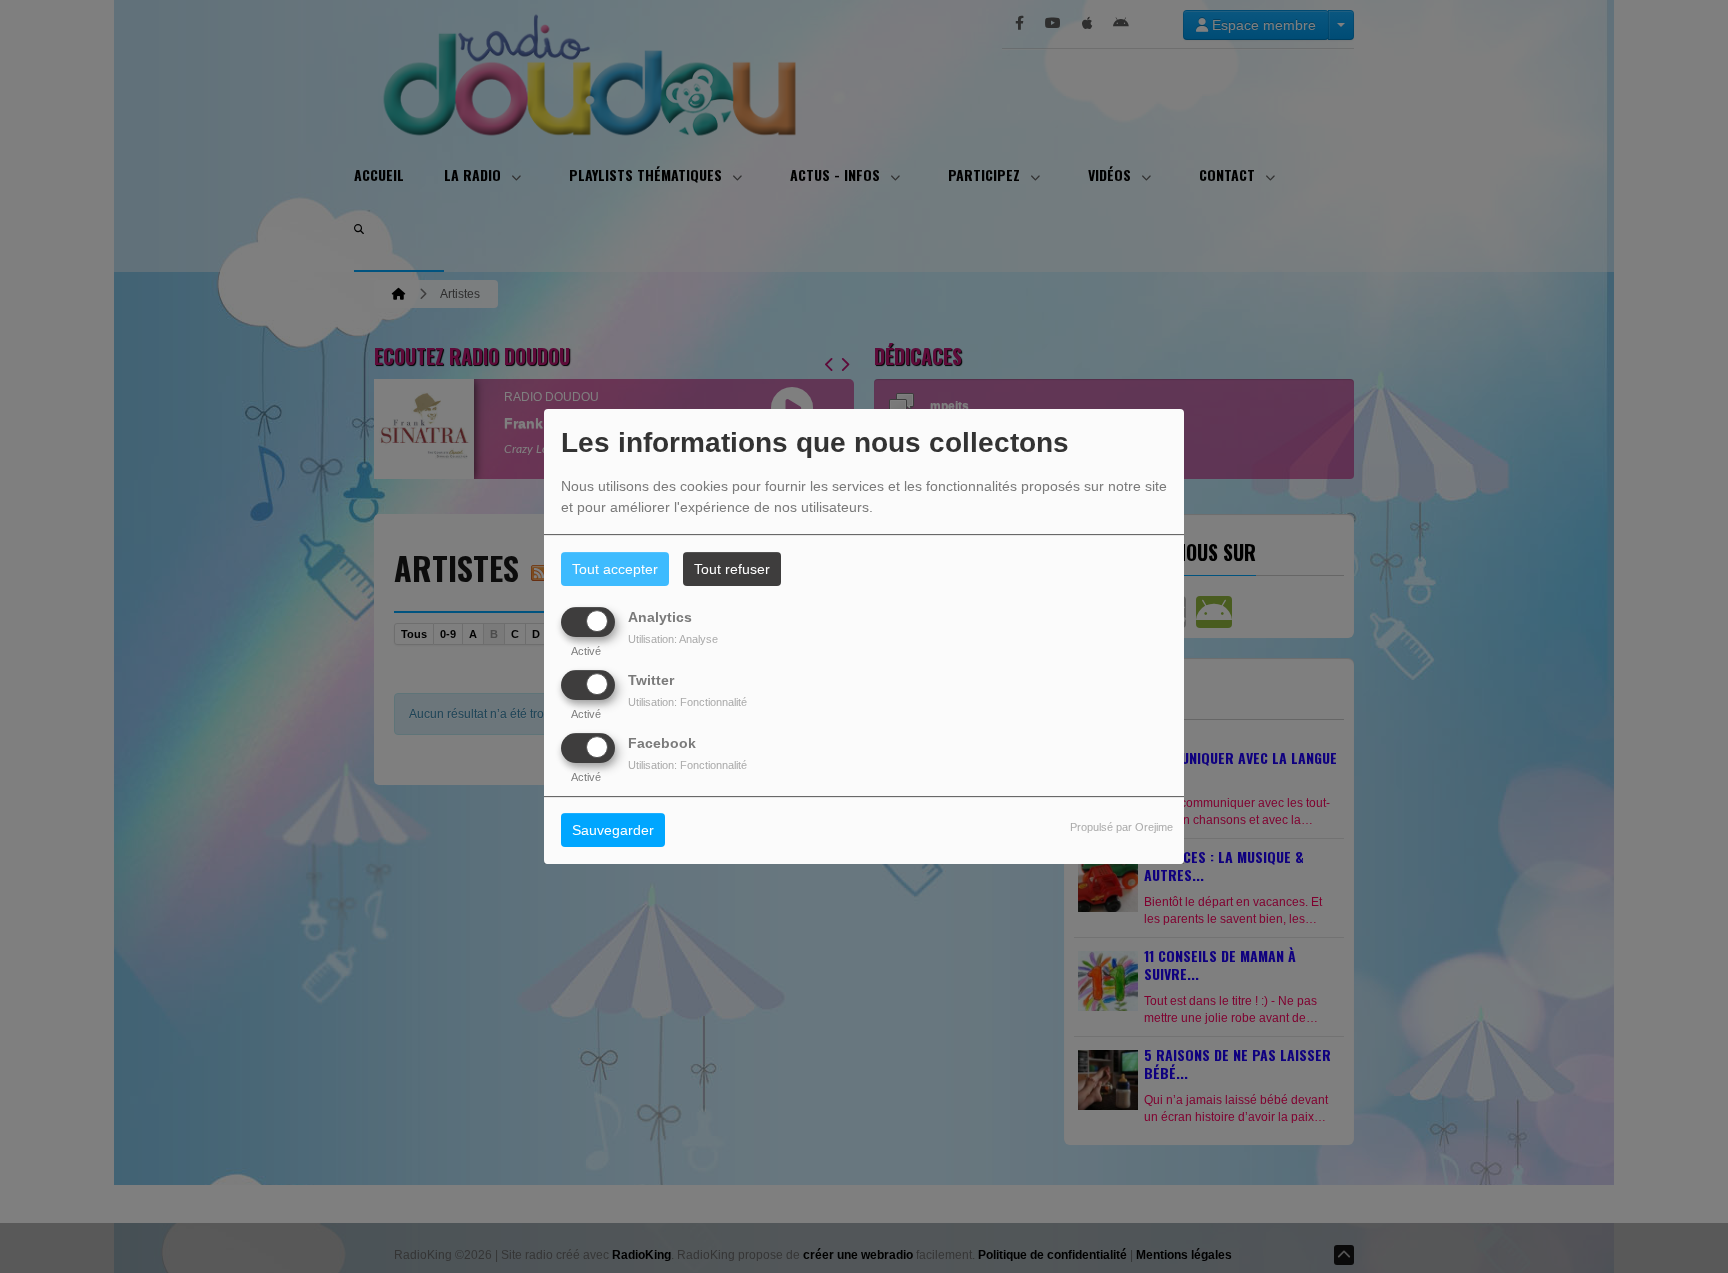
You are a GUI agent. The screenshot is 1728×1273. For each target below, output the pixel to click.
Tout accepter (615, 569)
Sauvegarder (613, 831)
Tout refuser (732, 569)
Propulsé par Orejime (1121, 828)
